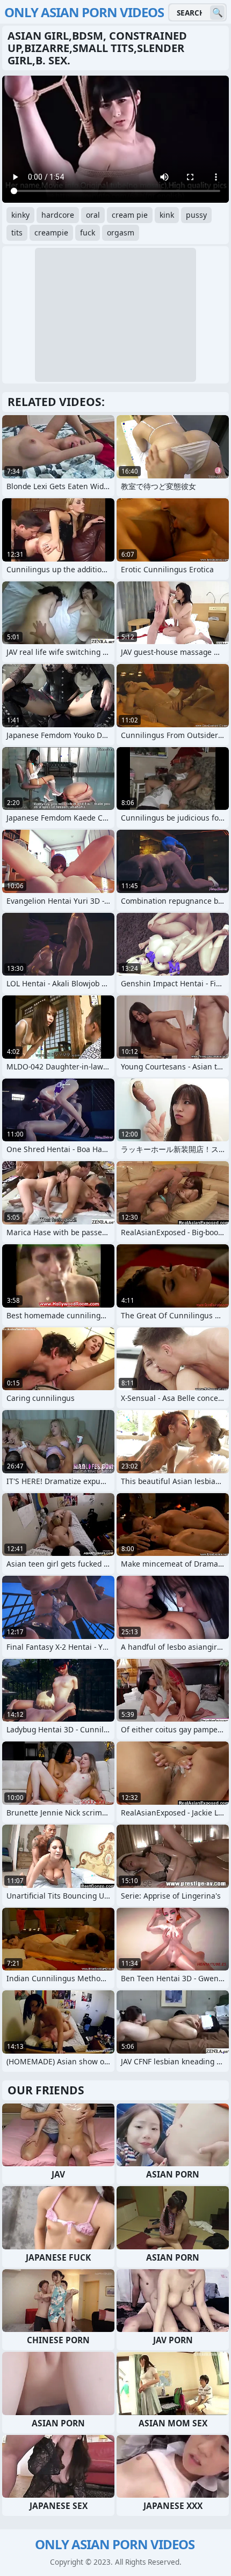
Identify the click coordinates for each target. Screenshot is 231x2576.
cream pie (130, 215)
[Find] (217, 13)
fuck (88, 232)
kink (167, 215)
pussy (196, 215)
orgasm (121, 232)
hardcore (58, 215)
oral (93, 215)
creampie (51, 232)
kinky (20, 215)
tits (17, 232)
